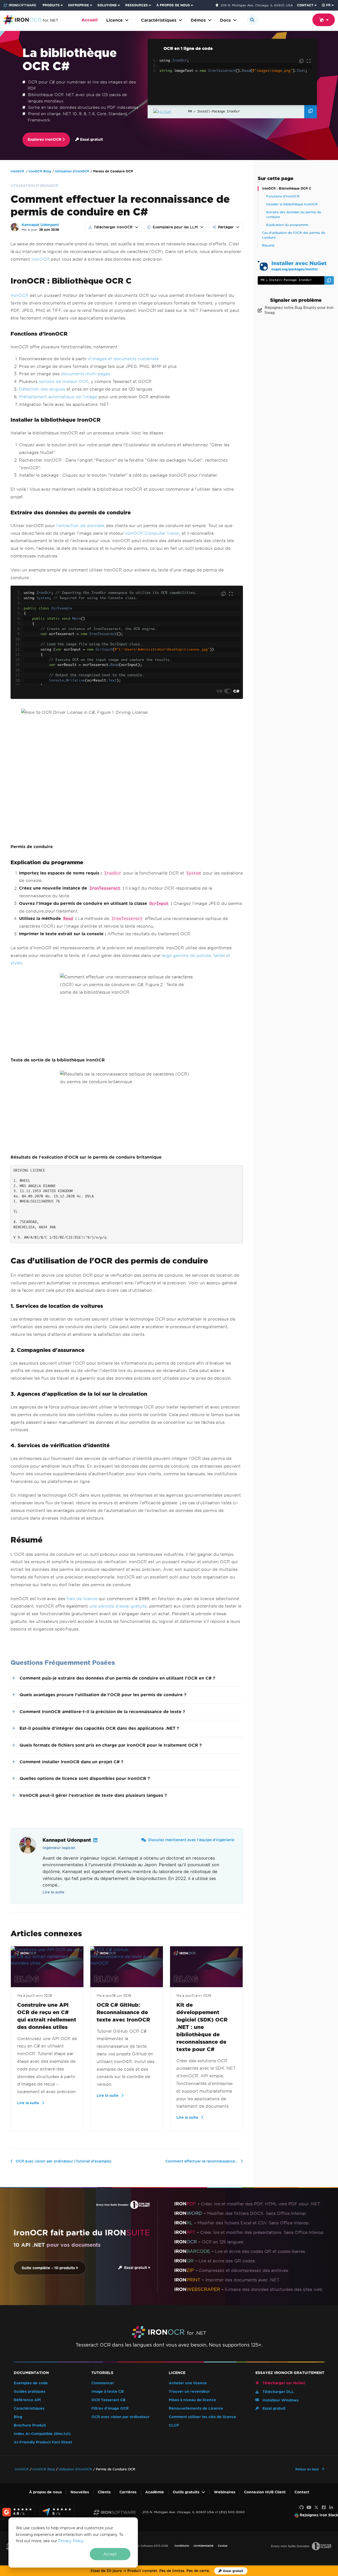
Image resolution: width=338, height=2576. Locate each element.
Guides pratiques (30, 2392)
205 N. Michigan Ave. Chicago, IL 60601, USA (257, 5)
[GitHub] (302, 2508)
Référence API (27, 2400)
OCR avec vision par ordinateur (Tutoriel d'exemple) (64, 2161)
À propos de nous (45, 2492)
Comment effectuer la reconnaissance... (202, 2161)
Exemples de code (31, 2383)
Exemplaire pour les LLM (175, 227)
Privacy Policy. (71, 2541)
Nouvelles (80, 2492)
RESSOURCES (137, 5)
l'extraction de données (80, 526)
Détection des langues (42, 389)
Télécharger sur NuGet (283, 2383)
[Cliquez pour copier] (302, 61)
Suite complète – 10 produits (49, 2268)
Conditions (182, 2546)
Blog (18, 2417)
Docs (225, 20)
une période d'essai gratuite (118, 1606)
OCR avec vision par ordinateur (120, 2417)
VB (219, 691)
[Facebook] (324, 2508)
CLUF (174, 2425)
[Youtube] (309, 2508)
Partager (226, 227)
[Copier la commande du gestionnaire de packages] (311, 112)
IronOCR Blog (40, 171)
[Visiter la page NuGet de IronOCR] (169, 112)
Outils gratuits (186, 2492)
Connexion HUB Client (265, 2492)
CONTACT (305, 5)
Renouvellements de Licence (196, 2408)
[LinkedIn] (331, 2508)
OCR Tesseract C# (108, 2400)
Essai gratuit (91, 140)
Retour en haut (308, 2469)
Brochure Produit (30, 2425)
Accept (110, 2554)
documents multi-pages (86, 374)
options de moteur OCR (64, 381)
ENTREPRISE (79, 5)
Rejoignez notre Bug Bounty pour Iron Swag (299, 310)
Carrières (128, 2492)
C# (236, 691)
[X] (316, 2508)
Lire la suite (53, 1892)
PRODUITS (51, 5)
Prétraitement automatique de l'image (58, 397)
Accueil (90, 20)
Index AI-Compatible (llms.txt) (42, 2434)
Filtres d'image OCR (110, 2408)
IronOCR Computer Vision (152, 533)
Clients (104, 2492)
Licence (114, 20)
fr (328, 5)
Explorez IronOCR (45, 140)
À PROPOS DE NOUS (173, 5)
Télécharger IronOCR (113, 227)
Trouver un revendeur (189, 2392)
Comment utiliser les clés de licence (202, 2417)
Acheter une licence (188, 2383)
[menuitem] (53, 5)
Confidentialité (203, 2546)
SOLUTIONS (107, 5)
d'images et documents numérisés (123, 359)
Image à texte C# (107, 2392)
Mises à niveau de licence (192, 2400)
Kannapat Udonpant (40, 225)
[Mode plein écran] (309, 61)
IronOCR (17, 171)
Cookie (223, 2546)
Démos (198, 20)
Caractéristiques (159, 20)
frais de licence (82, 1599)
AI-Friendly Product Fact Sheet (43, 2442)
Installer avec (299, 265)
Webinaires (225, 2492)
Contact (302, 2492)
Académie (155, 2492)
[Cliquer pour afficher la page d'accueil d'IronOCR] (31, 19)
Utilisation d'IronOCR (72, 171)
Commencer (103, 2383)
